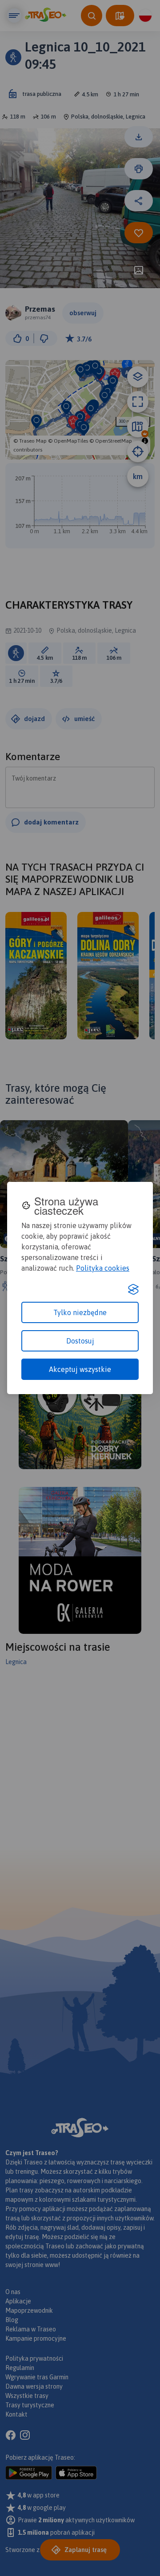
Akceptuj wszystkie (80, 1369)
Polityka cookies (103, 1268)
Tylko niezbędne (80, 1312)
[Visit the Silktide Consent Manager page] (133, 1289)
